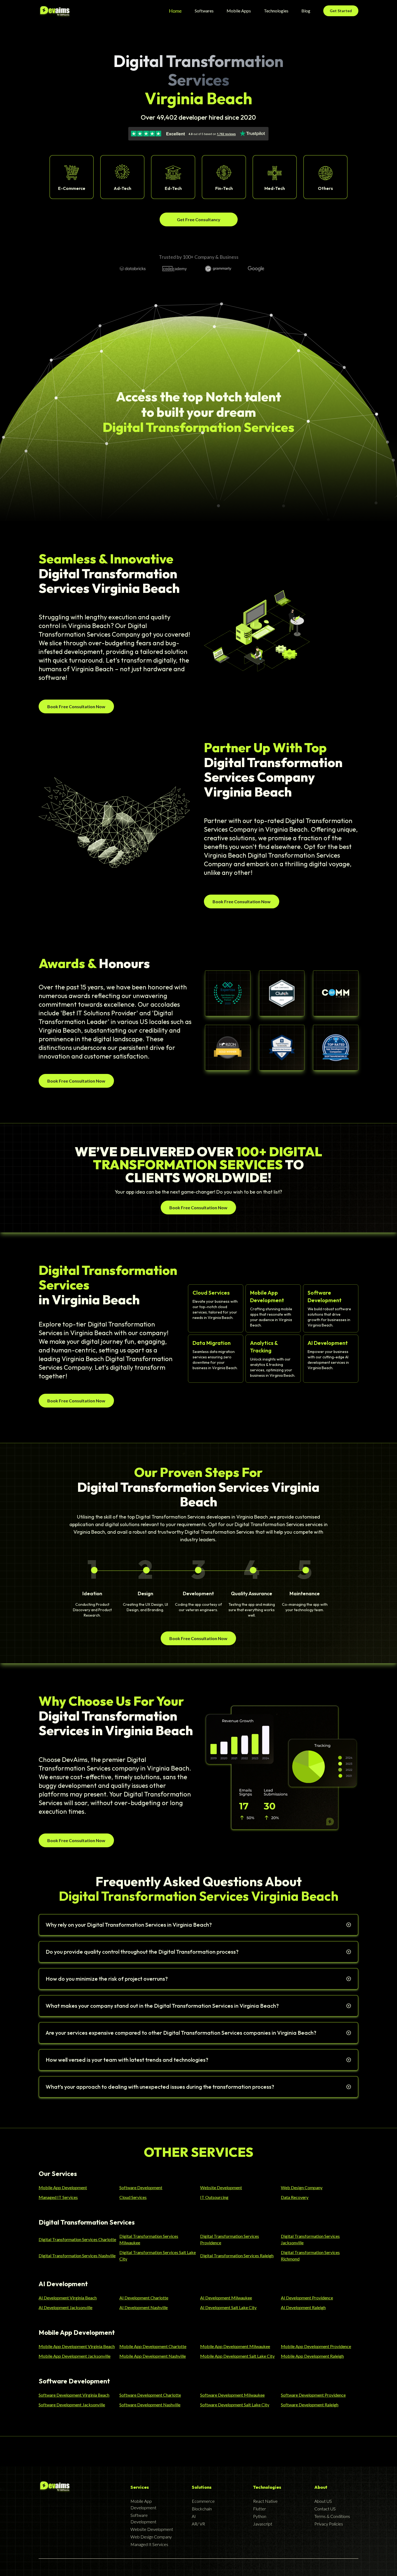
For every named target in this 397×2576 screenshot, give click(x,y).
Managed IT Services (58, 2197)
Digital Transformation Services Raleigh (237, 2256)
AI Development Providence (307, 2298)
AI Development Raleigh (303, 2307)
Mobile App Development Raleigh (312, 2356)
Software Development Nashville (150, 2405)
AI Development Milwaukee (226, 2298)
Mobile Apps (239, 11)
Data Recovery (295, 2197)
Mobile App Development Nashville (153, 2356)
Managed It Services (149, 2544)
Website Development (221, 2187)
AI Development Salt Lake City (228, 2307)
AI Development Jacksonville (65, 2307)
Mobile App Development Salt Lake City (237, 2356)
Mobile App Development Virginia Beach (77, 2346)
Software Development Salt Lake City (235, 2405)
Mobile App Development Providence (316, 2346)
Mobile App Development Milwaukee (235, 2346)
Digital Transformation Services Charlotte (77, 2239)
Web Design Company (302, 2187)
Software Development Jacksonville (72, 2405)
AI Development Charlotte (144, 2298)
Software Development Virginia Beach (74, 2395)
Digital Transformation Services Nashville (77, 2256)
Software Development (141, 2187)
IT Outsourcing (214, 2197)
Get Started (341, 11)
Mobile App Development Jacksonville (75, 2356)
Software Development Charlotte (150, 2395)
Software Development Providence (313, 2395)
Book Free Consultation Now (76, 706)
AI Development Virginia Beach (68, 2298)
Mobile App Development (63, 2187)
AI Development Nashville (144, 2307)
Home (175, 11)
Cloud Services (133, 2197)
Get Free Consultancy (199, 219)
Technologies (276, 11)
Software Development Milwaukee (232, 2395)
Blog (306, 11)
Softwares (204, 11)
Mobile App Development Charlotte (153, 2346)
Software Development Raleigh (310, 2405)
